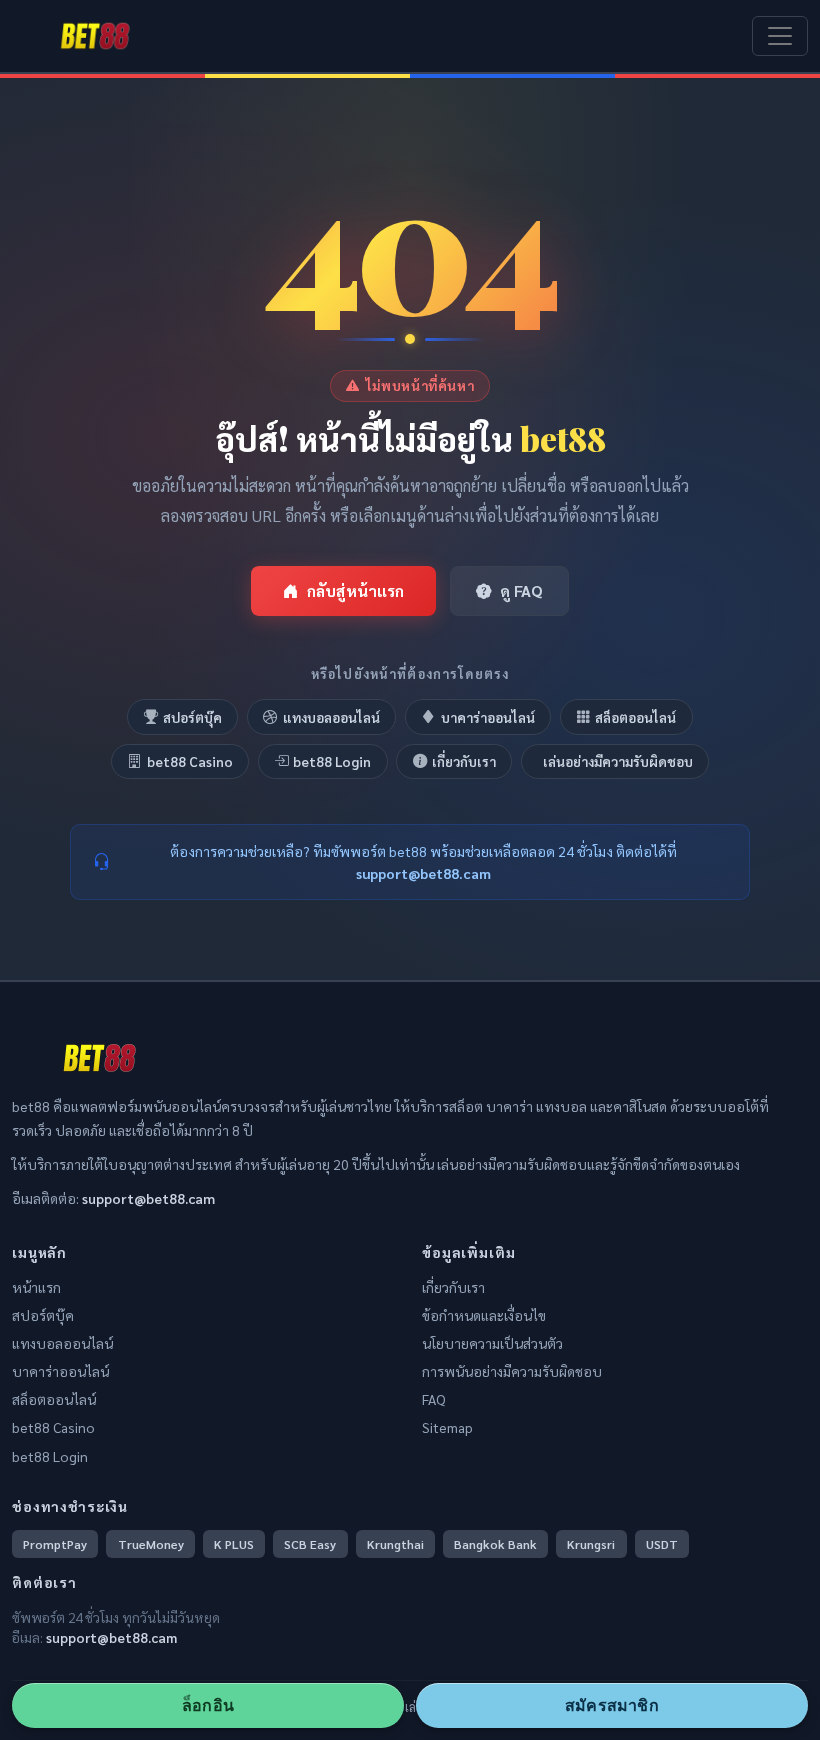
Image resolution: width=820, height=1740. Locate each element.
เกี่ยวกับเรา (464, 761)
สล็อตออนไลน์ (635, 717)
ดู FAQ (521, 590)
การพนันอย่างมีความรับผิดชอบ (512, 1371)
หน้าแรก (36, 1287)
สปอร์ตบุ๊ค (192, 717)
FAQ (434, 1399)
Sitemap (447, 1427)
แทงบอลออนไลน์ (331, 717)
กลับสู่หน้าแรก (355, 590)
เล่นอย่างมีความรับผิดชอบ (618, 761)
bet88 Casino (190, 761)
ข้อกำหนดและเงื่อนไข (484, 1315)
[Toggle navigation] (780, 36)
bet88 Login (332, 761)
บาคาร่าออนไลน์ (488, 717)
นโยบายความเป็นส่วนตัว (492, 1343)
